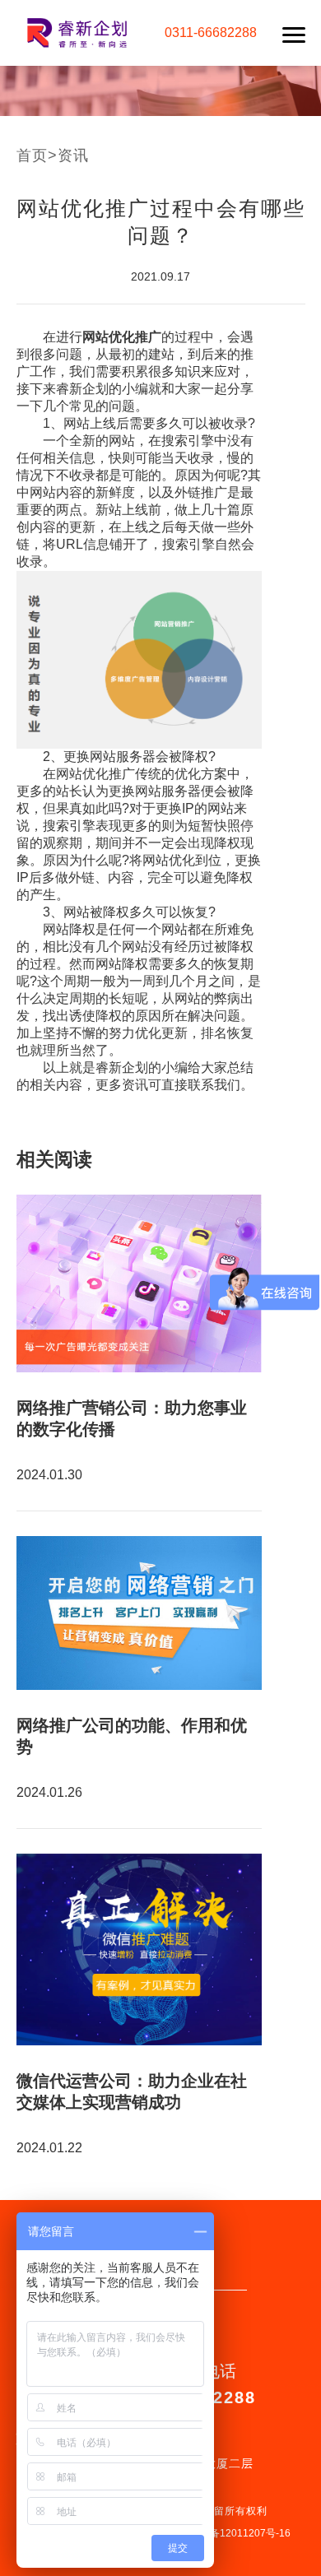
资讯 (73, 155)
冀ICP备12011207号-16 (237, 2533)
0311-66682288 (211, 32)
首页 (32, 155)
